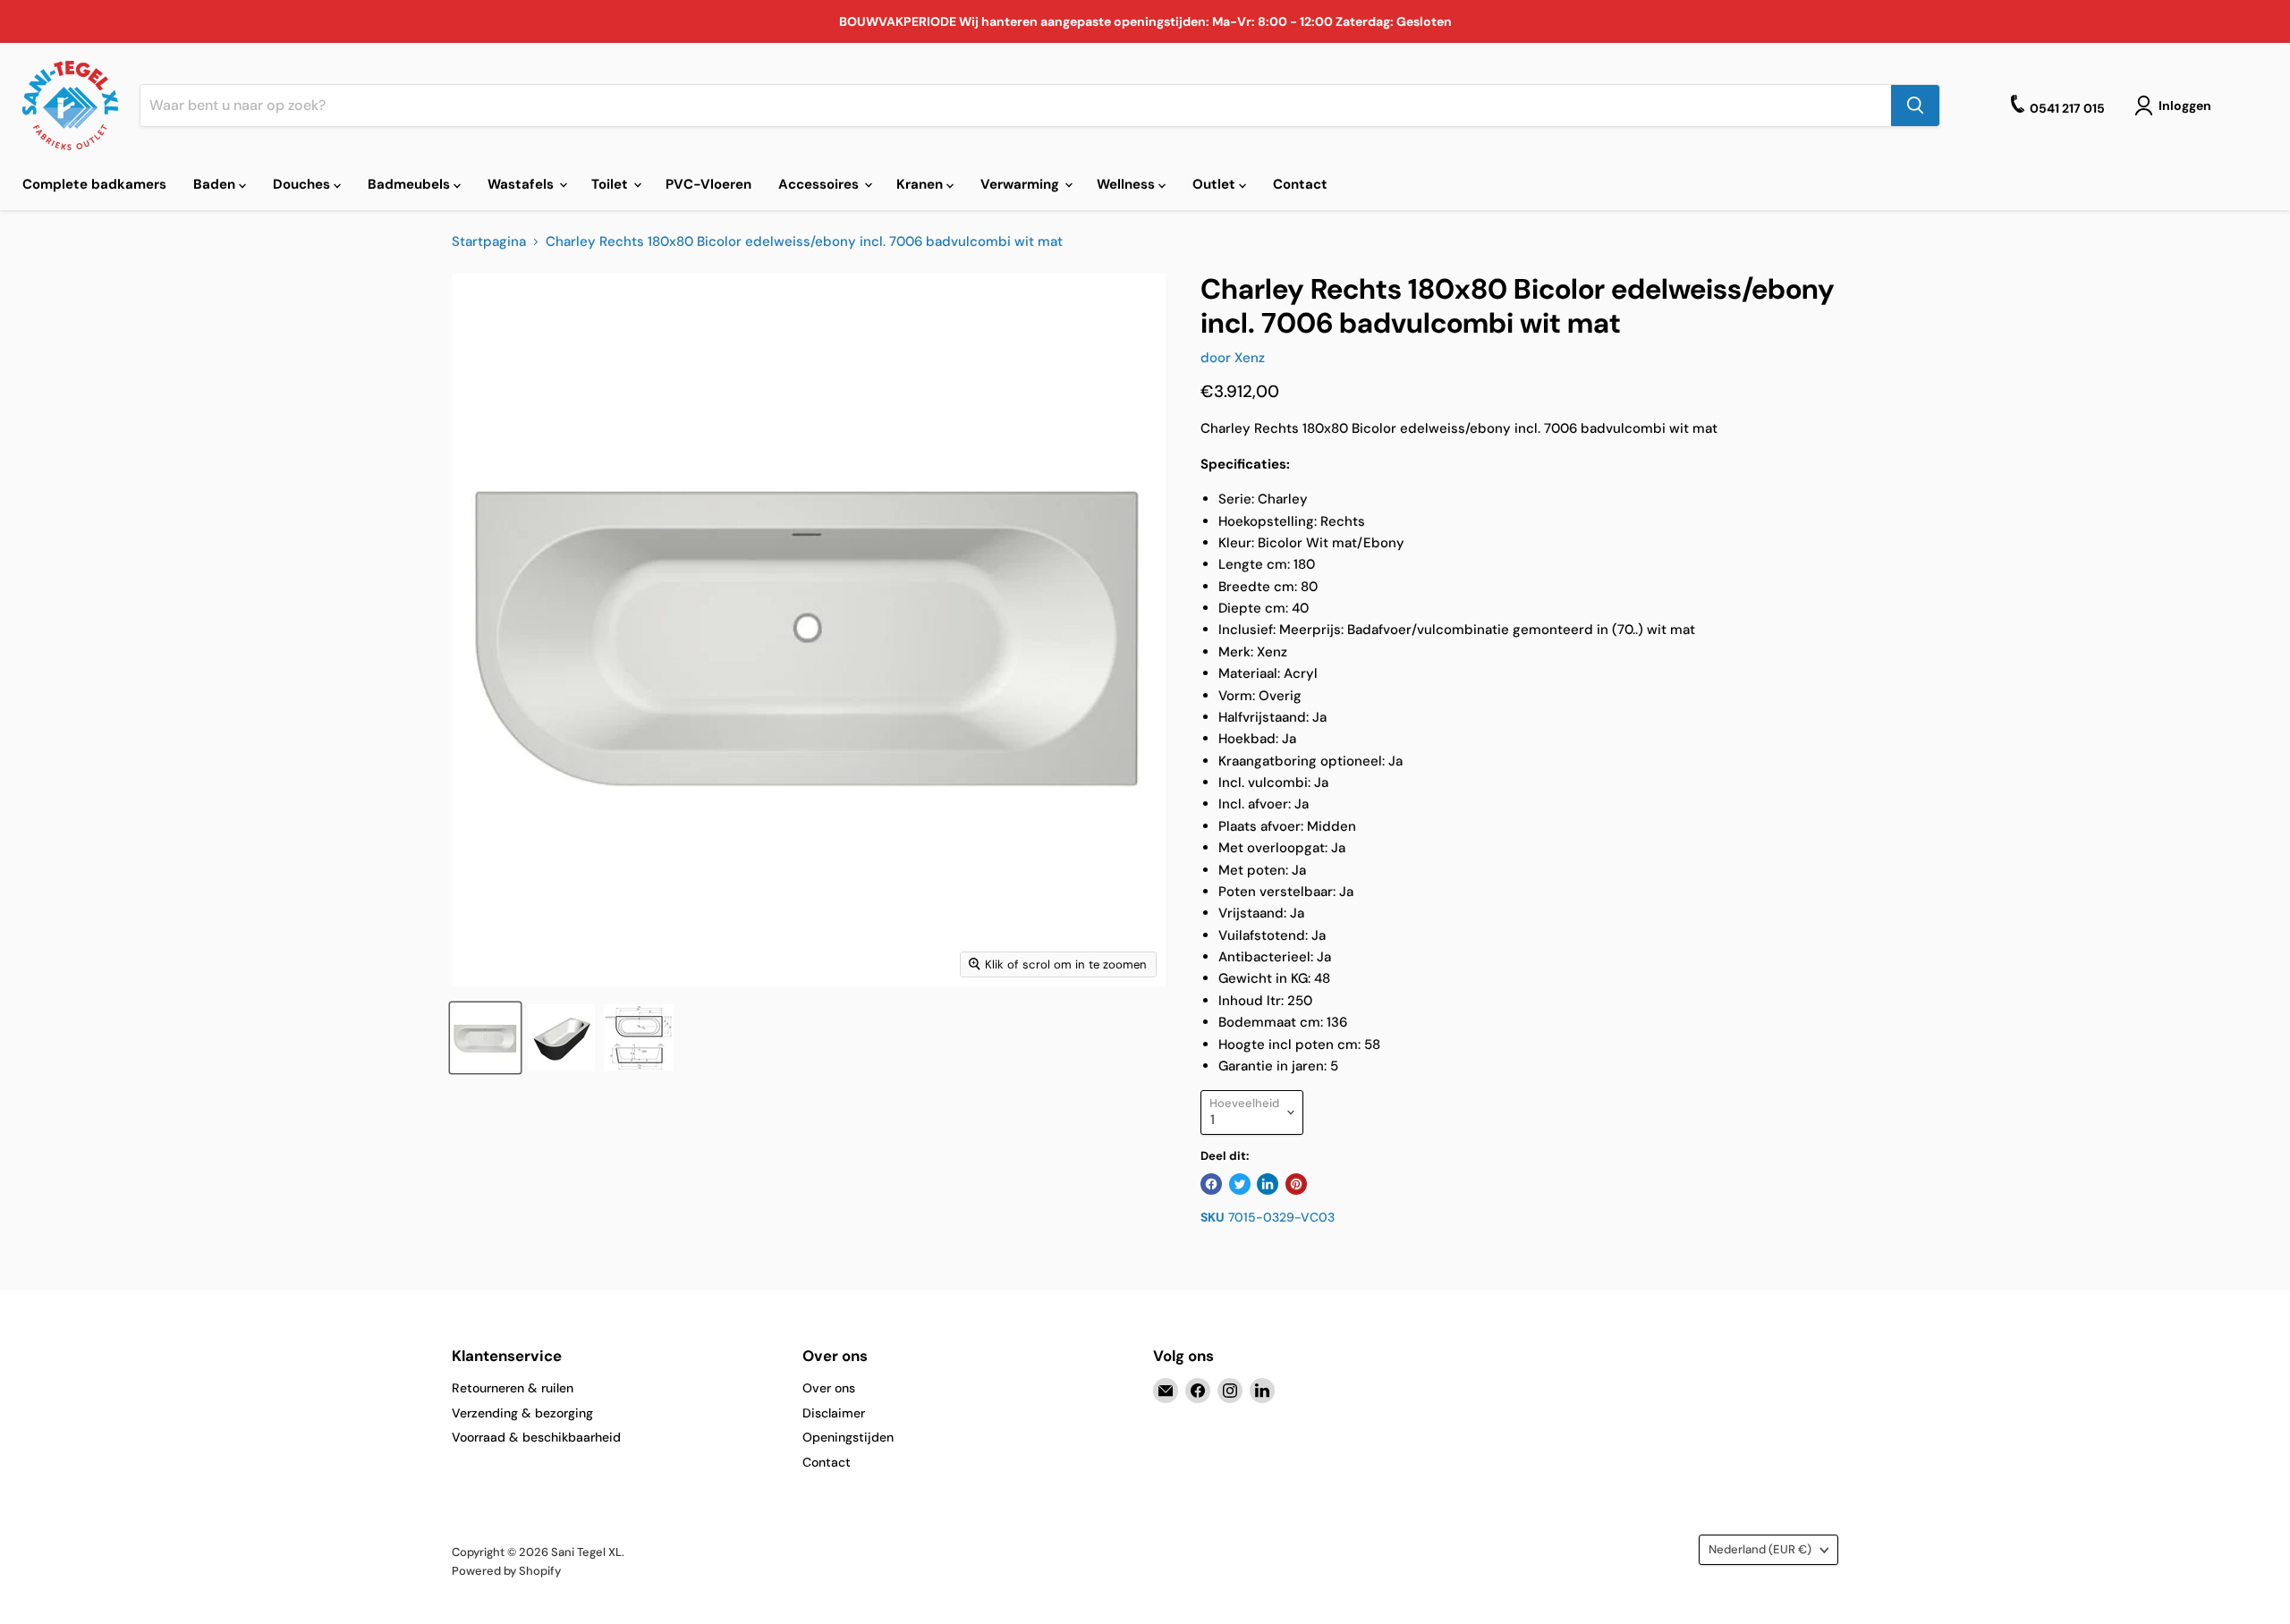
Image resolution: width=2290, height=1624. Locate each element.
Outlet (1216, 184)
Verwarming (1022, 184)
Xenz (1250, 358)
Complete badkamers (94, 184)
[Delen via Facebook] (1211, 1184)
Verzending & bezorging (522, 1413)
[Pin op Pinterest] (1296, 1184)
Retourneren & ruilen (513, 1388)
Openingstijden (848, 1437)
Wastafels (522, 184)
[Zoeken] (1915, 106)
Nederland (1760, 1549)
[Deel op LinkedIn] (1268, 1184)
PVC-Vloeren (708, 184)
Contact (1300, 184)
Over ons (829, 1388)
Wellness (1128, 184)
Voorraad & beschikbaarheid (536, 1437)
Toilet (611, 184)
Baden (216, 184)
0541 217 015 (2067, 108)
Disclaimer (834, 1413)
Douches (303, 184)
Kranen (921, 184)
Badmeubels (411, 184)
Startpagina (489, 242)
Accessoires (820, 184)
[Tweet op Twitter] (1240, 1184)
